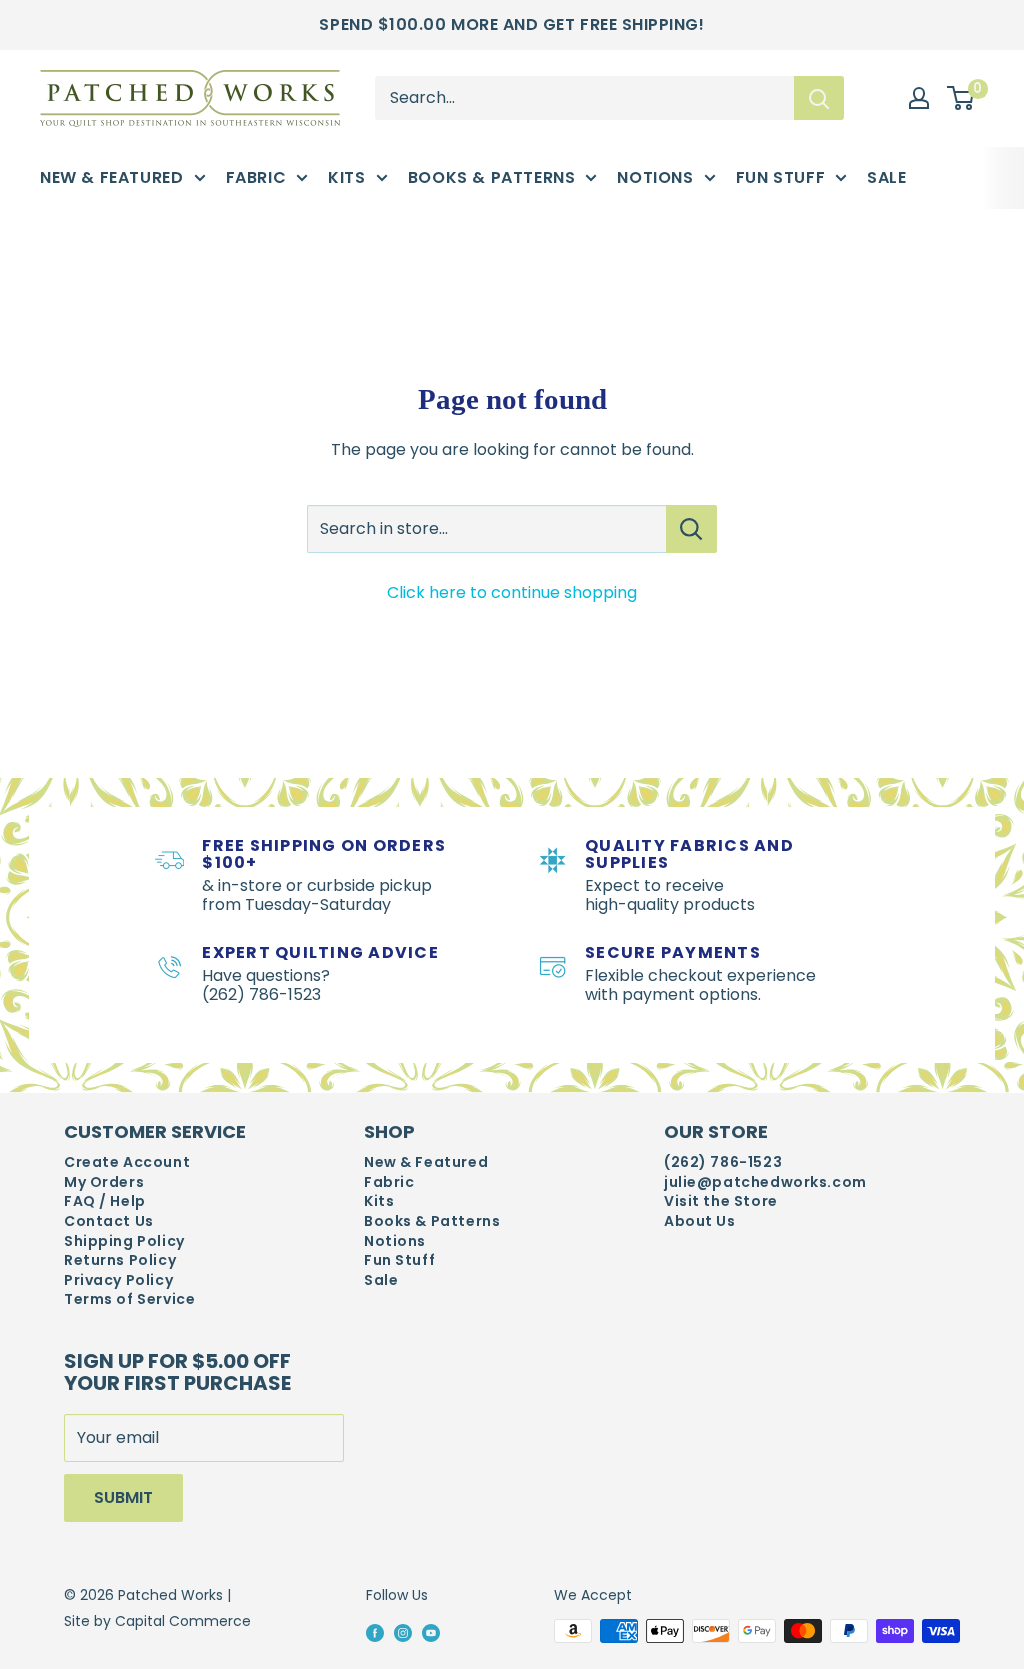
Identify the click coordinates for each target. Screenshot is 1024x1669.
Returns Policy (120, 1260)
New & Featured (112, 177)
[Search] (819, 98)
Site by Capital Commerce (157, 1621)
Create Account (127, 1162)
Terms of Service (129, 1299)
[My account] (919, 98)
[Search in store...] (691, 529)
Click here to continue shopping (512, 592)
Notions (655, 177)
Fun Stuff (781, 177)
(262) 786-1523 (723, 1162)
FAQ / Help (105, 1201)
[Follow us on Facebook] (375, 1632)
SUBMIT (123, 1497)
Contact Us (109, 1221)
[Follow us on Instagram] (403, 1632)
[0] (961, 98)
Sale (886, 177)
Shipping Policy (124, 1241)
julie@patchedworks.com (765, 1182)
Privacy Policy (118, 1280)
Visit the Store (721, 1201)
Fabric (256, 177)
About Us (700, 1221)
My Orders (104, 1182)
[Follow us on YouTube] (431, 1632)
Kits (346, 177)
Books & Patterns (492, 177)
